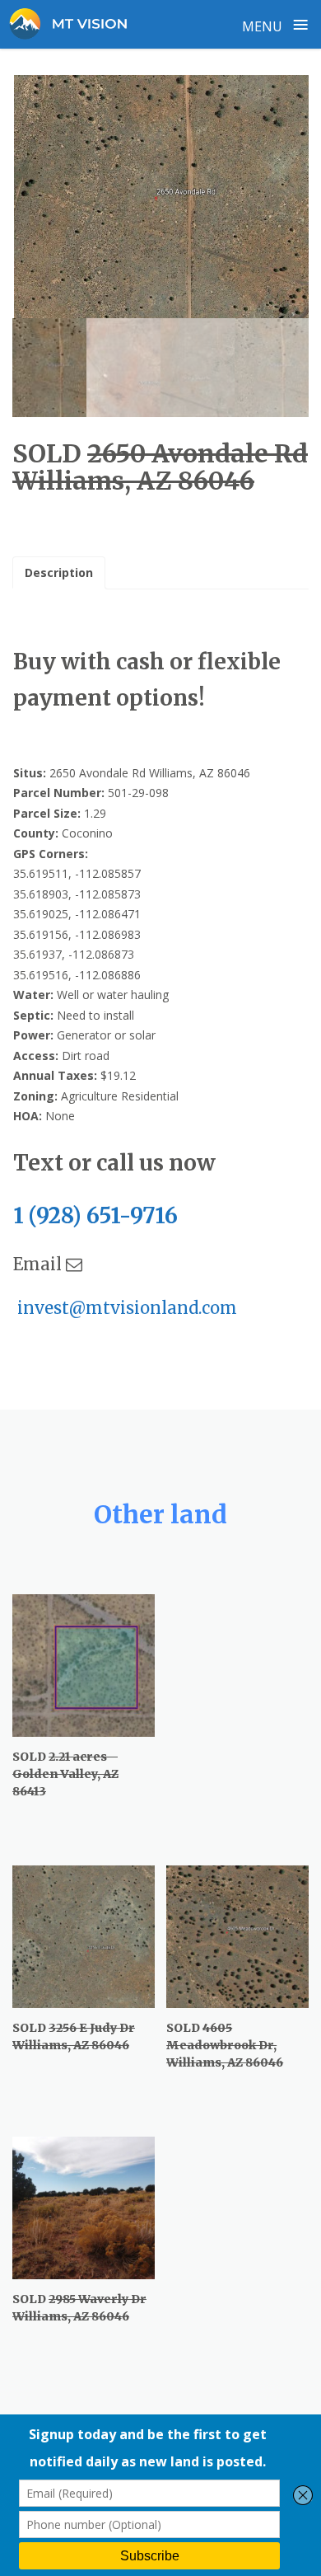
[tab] (59, 573)
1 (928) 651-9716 (98, 1215)
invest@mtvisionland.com (125, 1308)
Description (59, 572)
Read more (63, 1786)
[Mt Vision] (75, 24)
